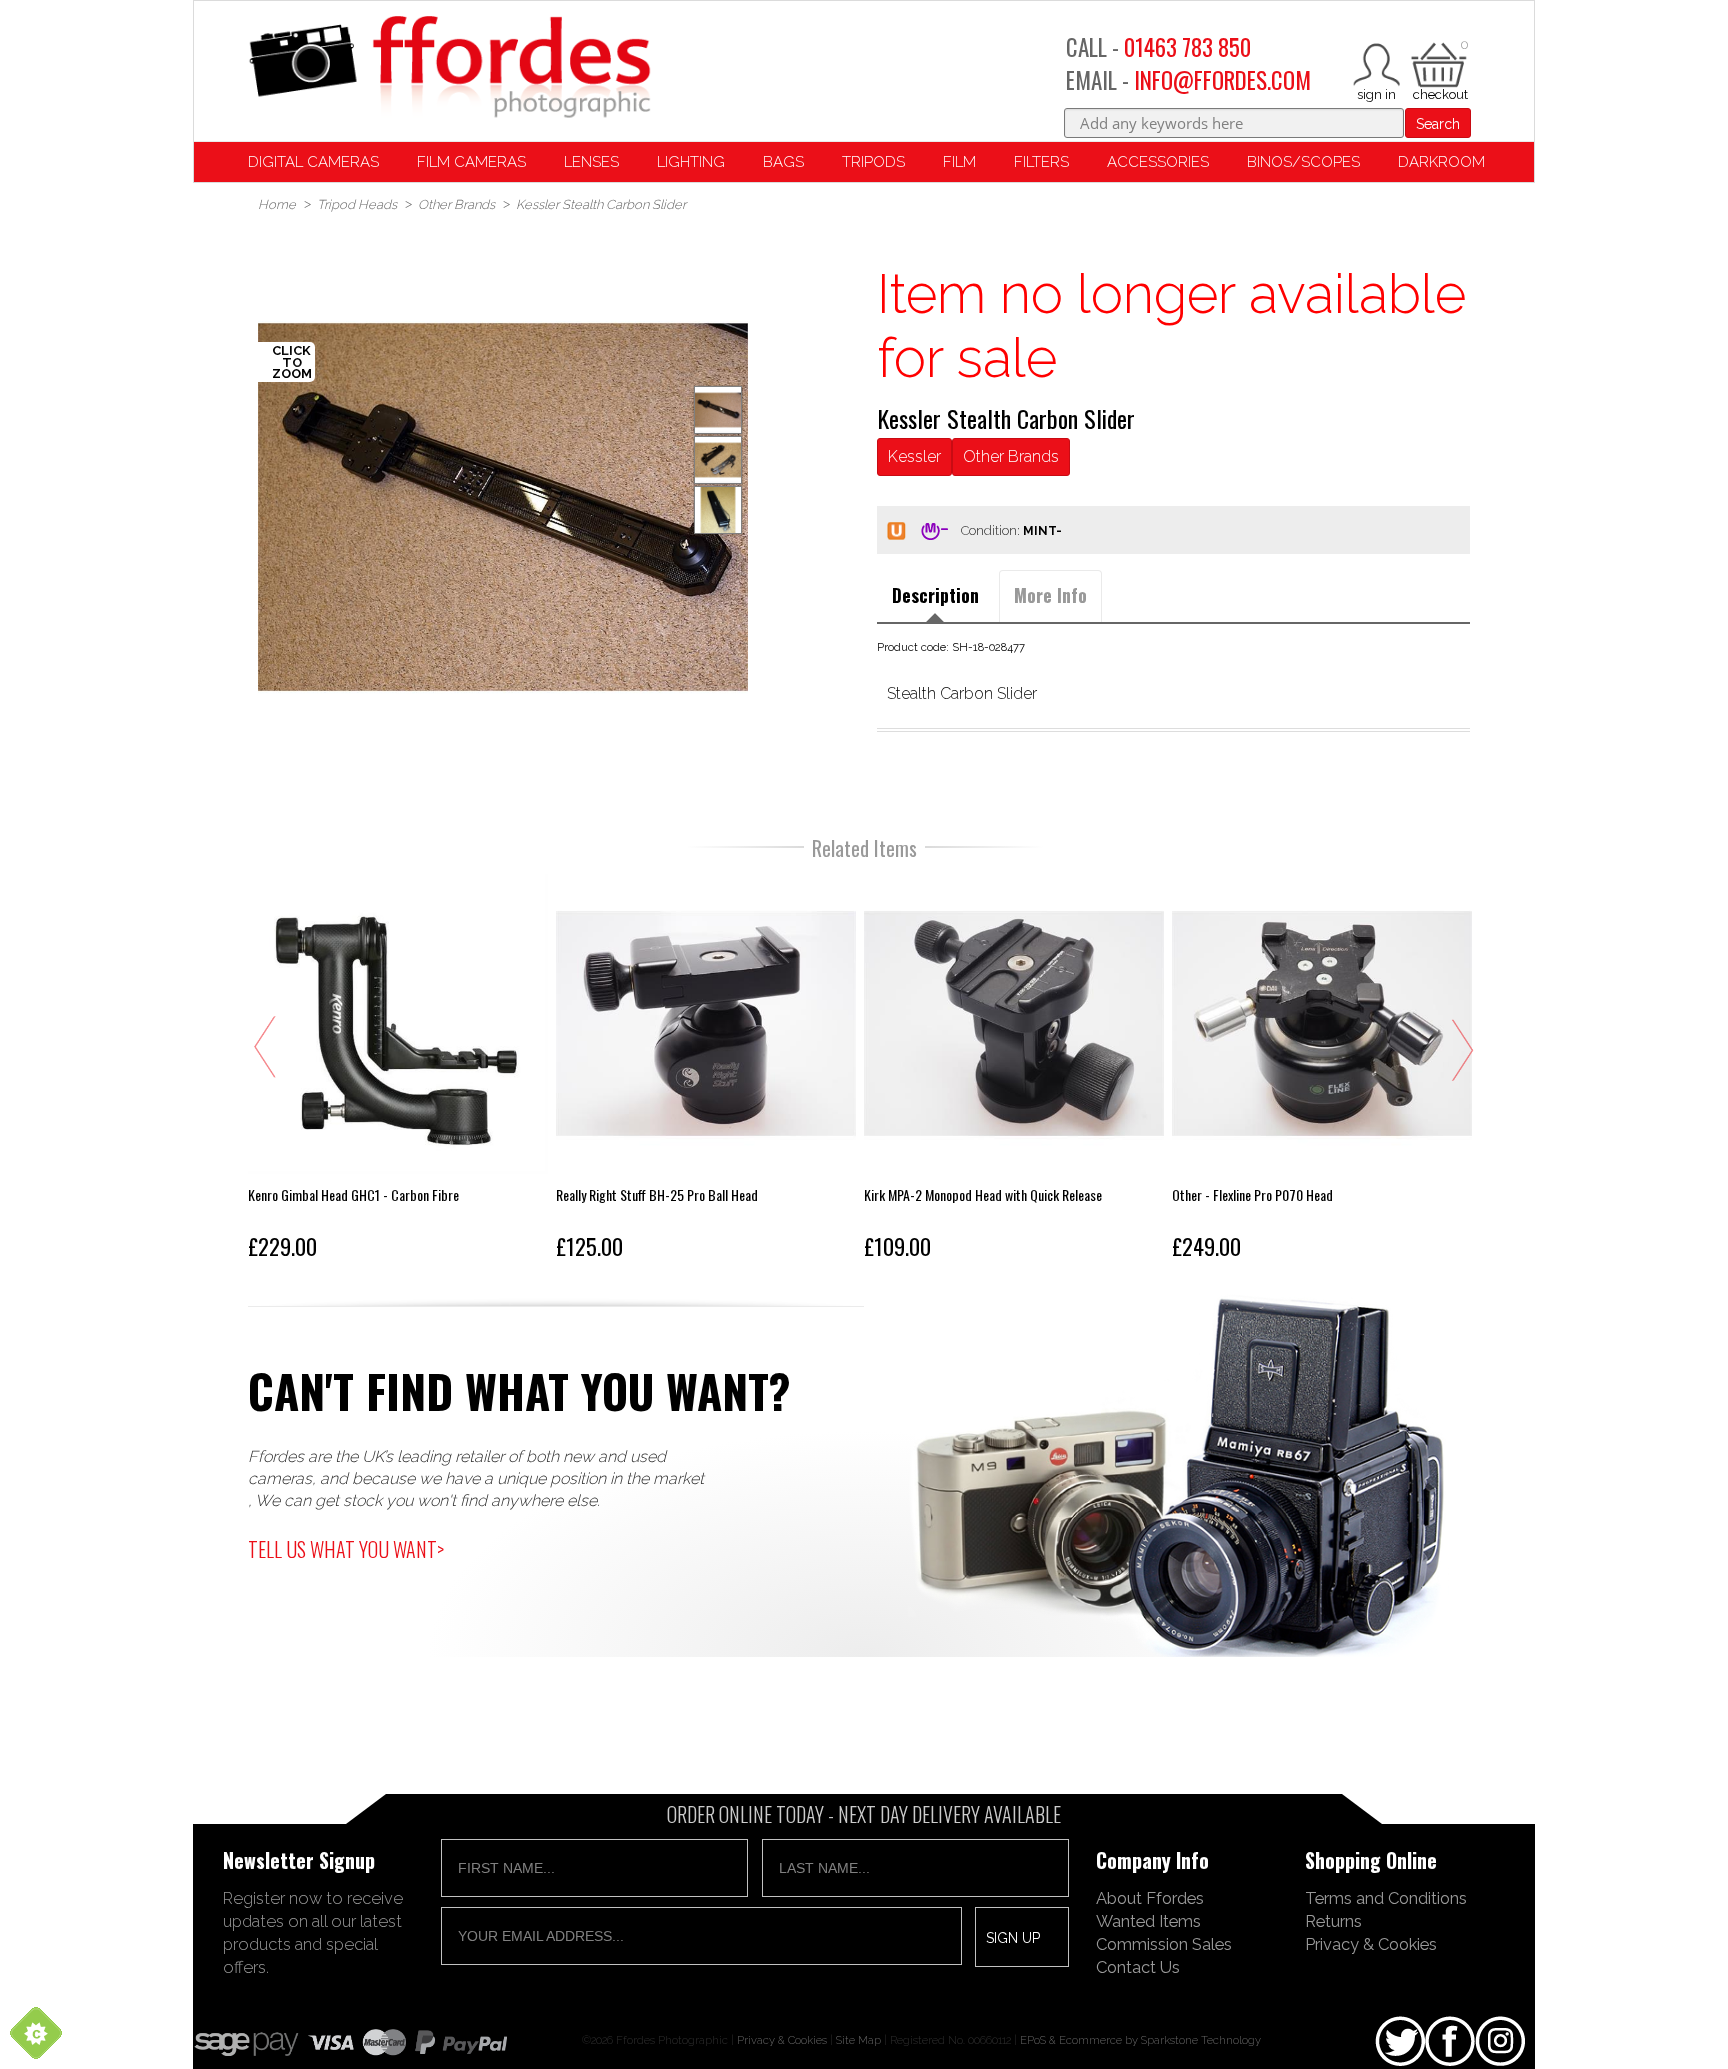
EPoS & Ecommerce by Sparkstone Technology (1140, 2040)
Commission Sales (1164, 1944)
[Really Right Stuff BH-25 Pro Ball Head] (706, 1071)
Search (1438, 124)
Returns (1333, 1921)
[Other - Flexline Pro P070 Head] (1322, 1071)
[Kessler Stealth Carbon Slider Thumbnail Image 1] (718, 460)
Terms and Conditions (1386, 1898)
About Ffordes (1150, 1898)
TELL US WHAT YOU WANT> (346, 1549)
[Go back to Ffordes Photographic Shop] (449, 68)
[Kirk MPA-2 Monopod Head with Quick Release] (1014, 1071)
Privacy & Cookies (1371, 1944)
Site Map (858, 2040)
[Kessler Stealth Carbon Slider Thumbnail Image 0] (503, 507)
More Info (1050, 595)
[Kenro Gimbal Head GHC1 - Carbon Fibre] (398, 1071)
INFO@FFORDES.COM (1222, 80)
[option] (503, 507)
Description (935, 595)
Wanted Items (1148, 1921)
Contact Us (1138, 1967)
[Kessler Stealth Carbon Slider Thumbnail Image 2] (718, 510)
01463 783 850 (1187, 47)
